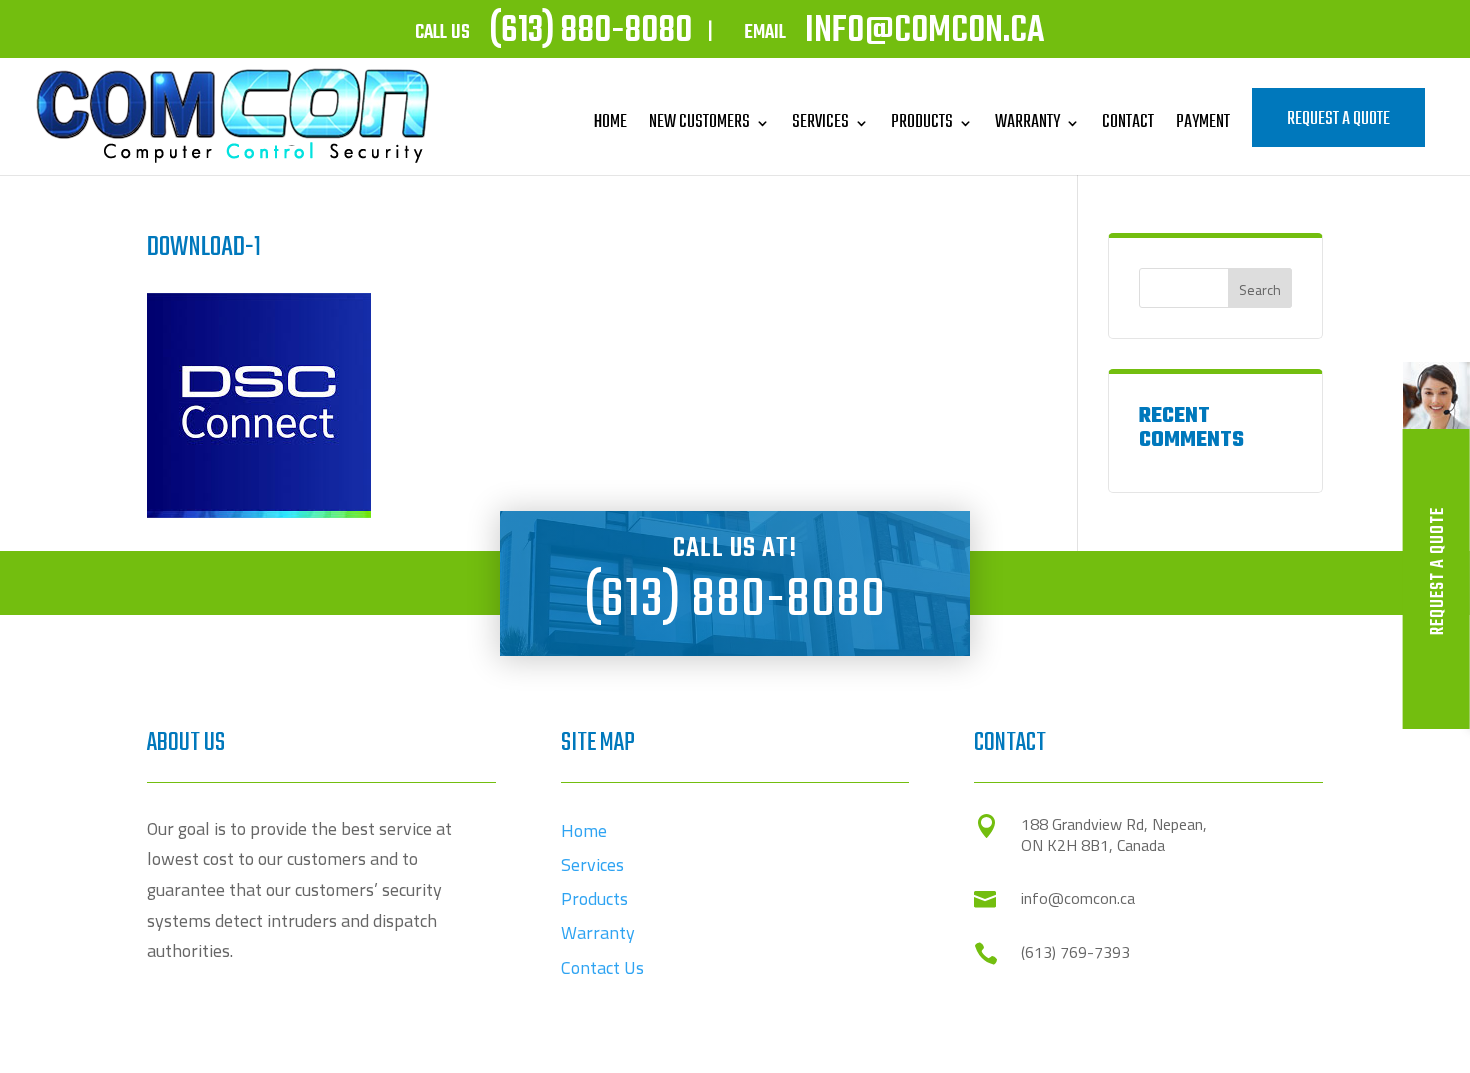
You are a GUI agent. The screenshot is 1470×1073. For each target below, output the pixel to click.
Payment (1203, 122)
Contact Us (602, 967)
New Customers (699, 122)
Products (922, 122)
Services (820, 122)
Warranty (1027, 122)
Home (610, 122)
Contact (1128, 122)
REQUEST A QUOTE (1338, 119)
